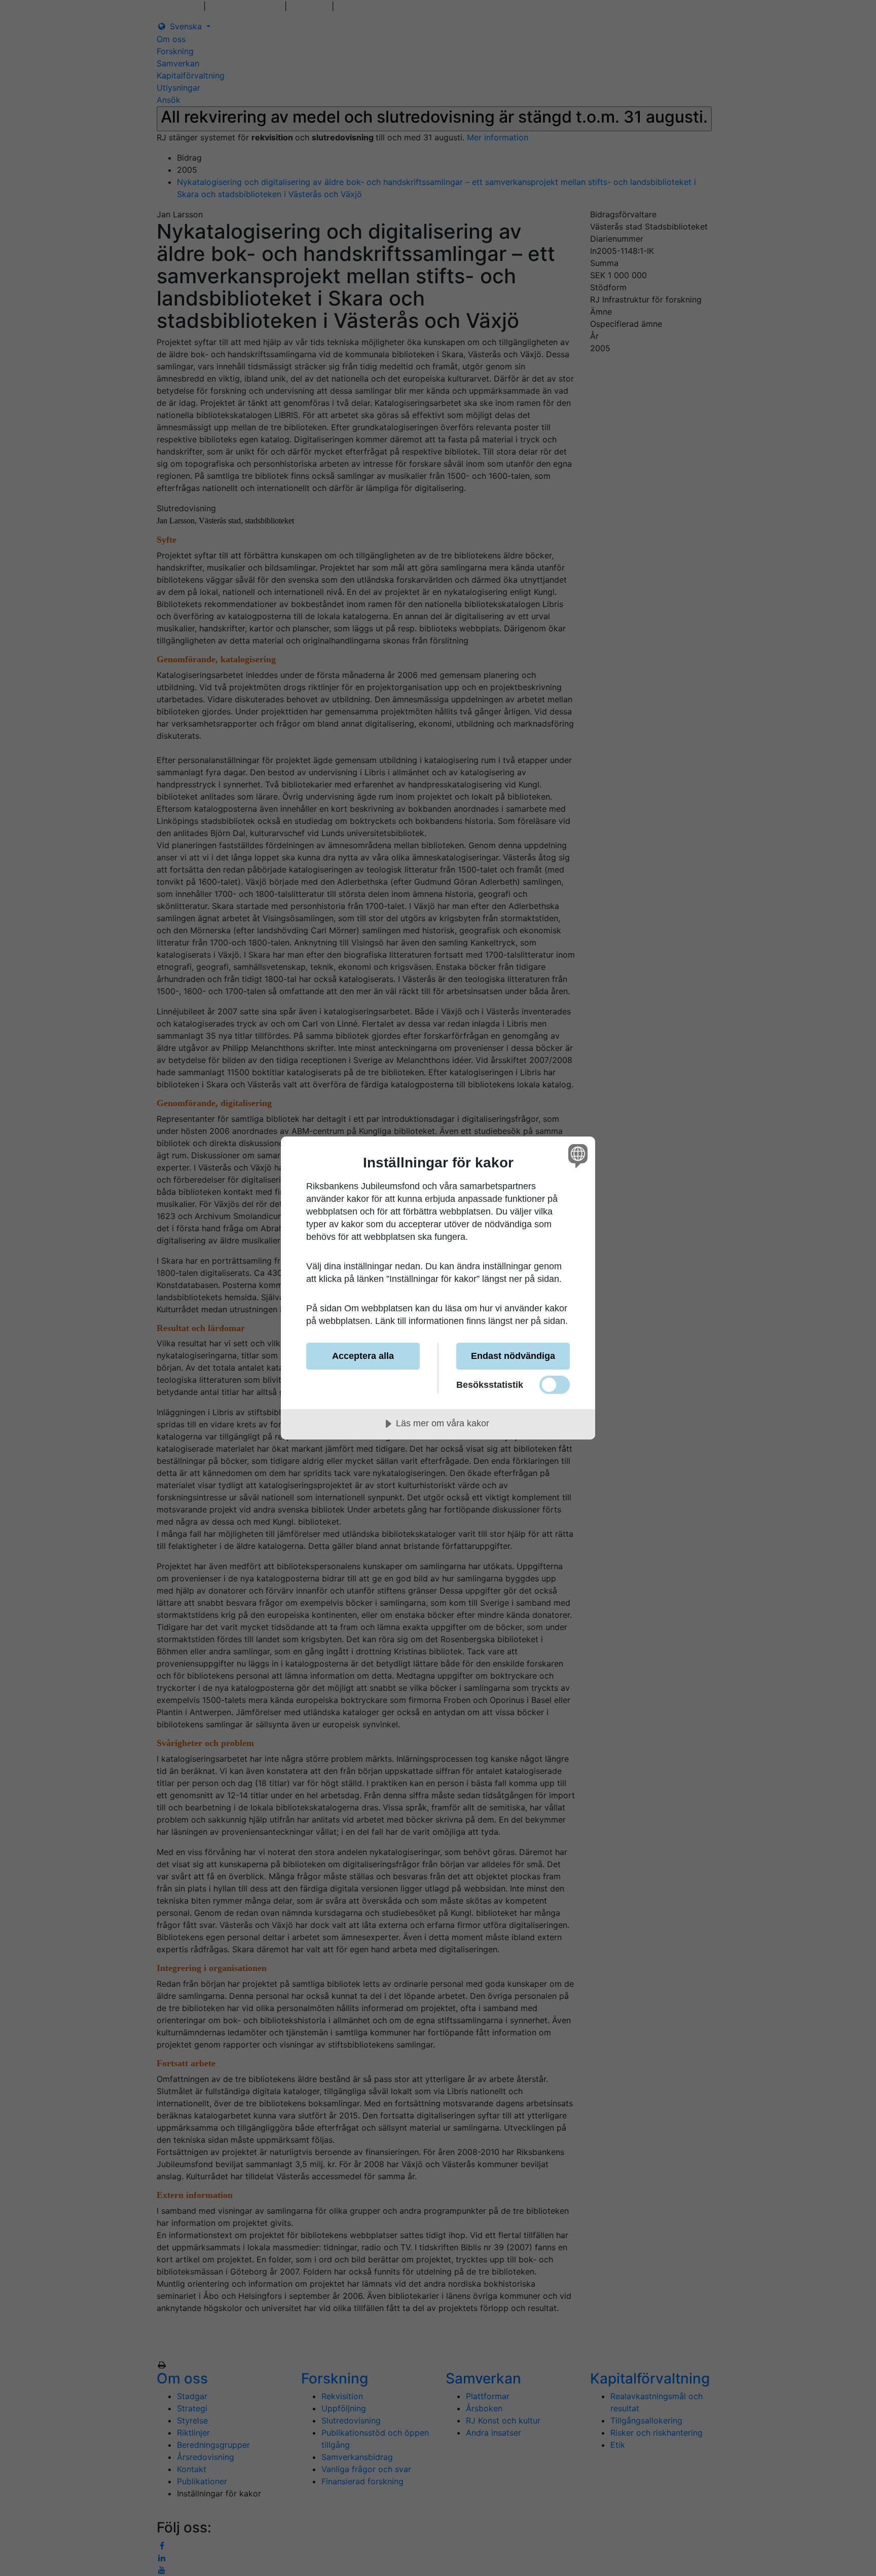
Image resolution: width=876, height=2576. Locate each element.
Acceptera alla (363, 1356)
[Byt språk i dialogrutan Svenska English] (576, 1156)
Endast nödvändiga (513, 1356)
